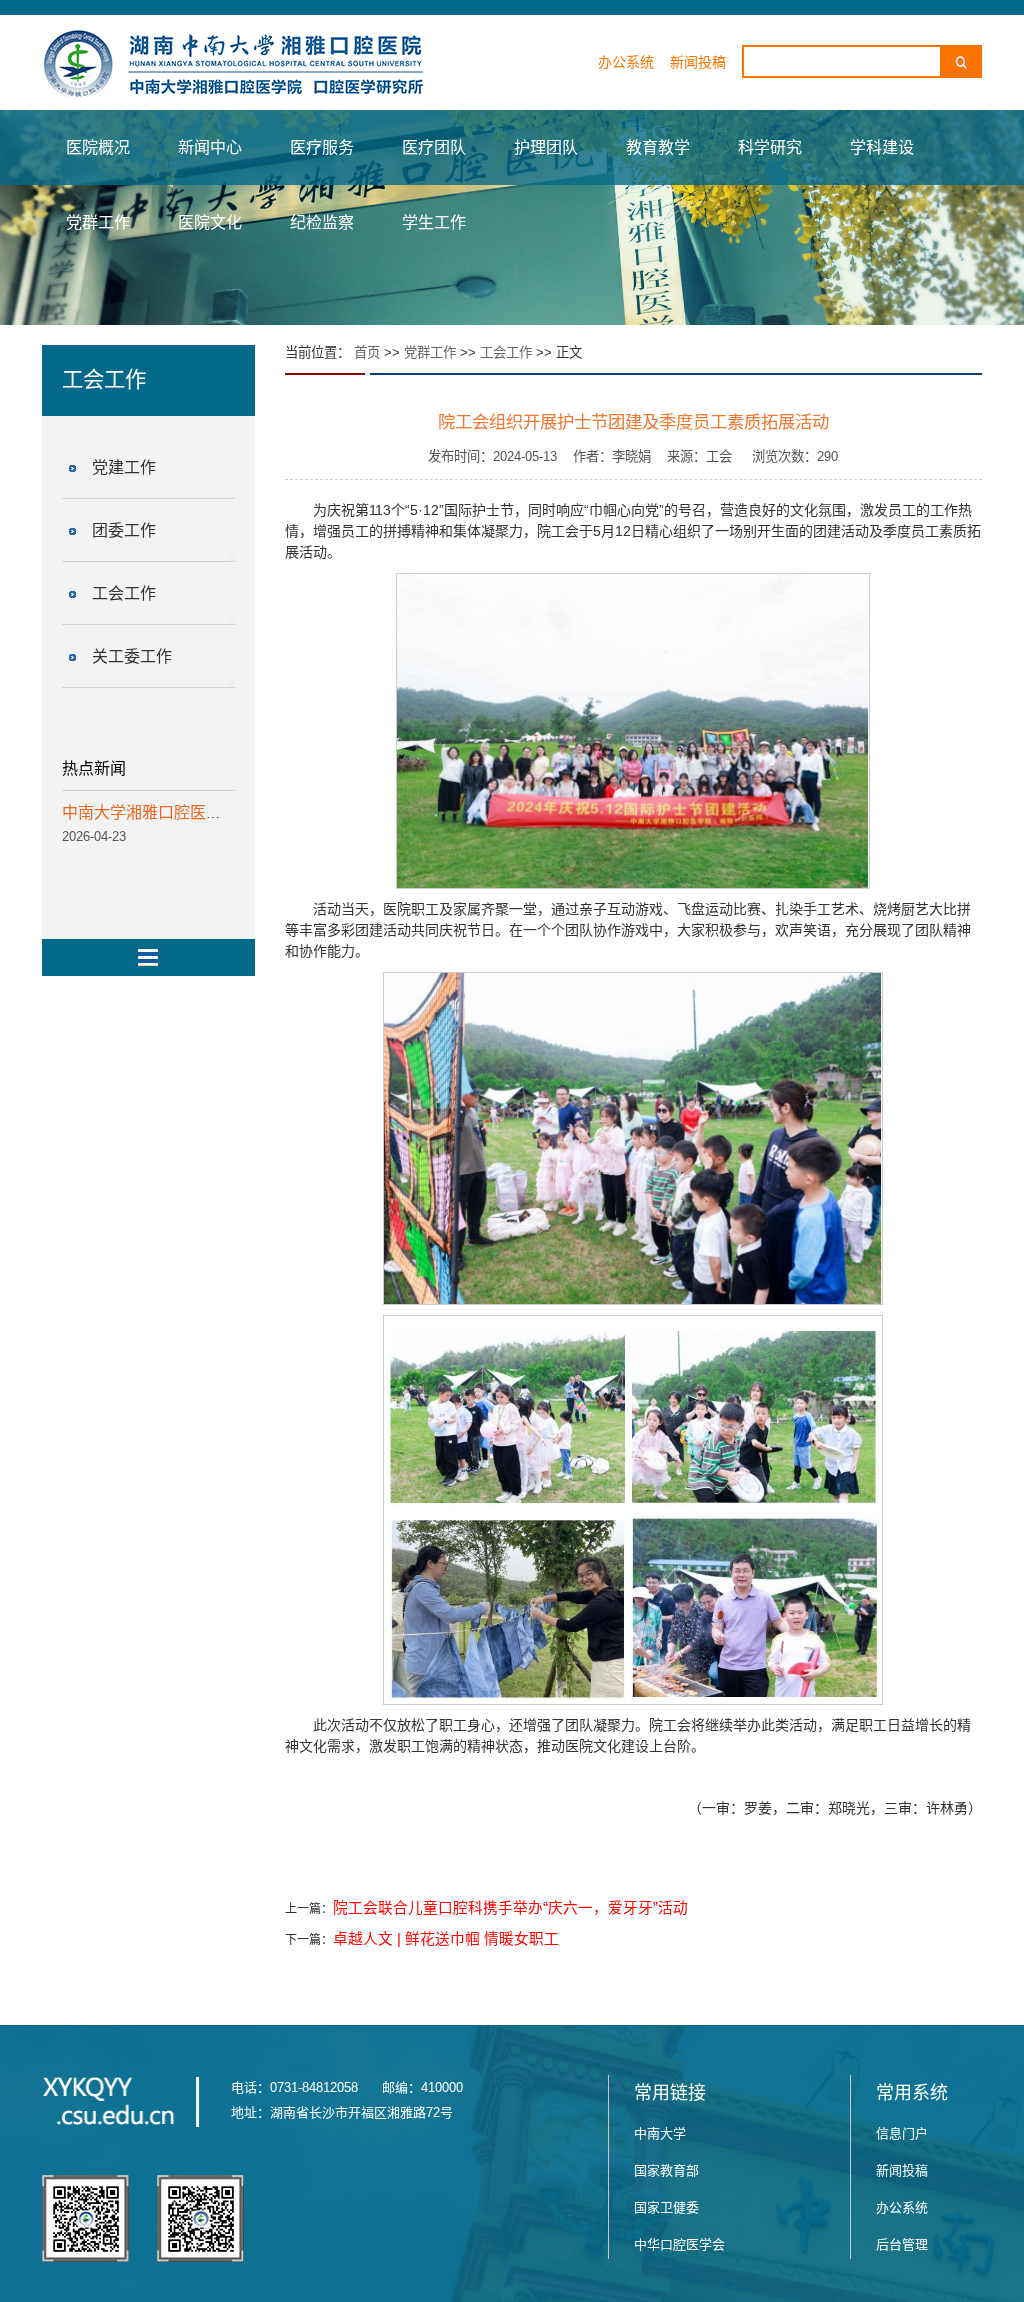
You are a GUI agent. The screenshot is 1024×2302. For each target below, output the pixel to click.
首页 (367, 352)
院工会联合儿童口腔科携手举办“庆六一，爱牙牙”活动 (510, 1908)
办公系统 (626, 62)
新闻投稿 (698, 62)
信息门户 (902, 2133)
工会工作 (124, 593)
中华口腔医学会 (679, 2244)
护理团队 (546, 147)
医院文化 (210, 222)
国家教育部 (666, 2170)
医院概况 (98, 147)
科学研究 (770, 147)
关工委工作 (132, 656)
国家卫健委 (666, 2207)
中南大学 (660, 2133)
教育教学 (658, 147)
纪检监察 (322, 222)
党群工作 (98, 222)
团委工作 (124, 530)
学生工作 (434, 222)
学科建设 (882, 147)
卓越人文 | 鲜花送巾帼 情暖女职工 (446, 1939)
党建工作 (124, 467)
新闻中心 (210, 147)
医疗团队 (434, 147)
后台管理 (902, 2244)
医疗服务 (322, 147)
